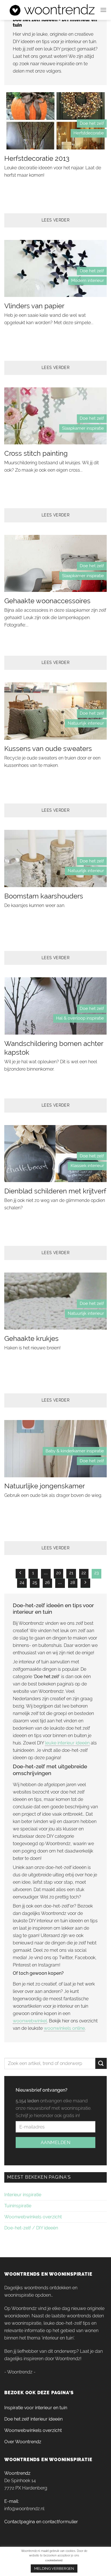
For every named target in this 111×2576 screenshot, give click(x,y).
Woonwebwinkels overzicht (33, 2217)
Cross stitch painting (36, 453)
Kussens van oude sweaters (48, 749)
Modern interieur (88, 280)
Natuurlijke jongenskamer (45, 1486)
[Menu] (103, 10)
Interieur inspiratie (23, 2195)
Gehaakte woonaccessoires (47, 601)
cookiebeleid (54, 2560)
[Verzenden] (101, 2063)
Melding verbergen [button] (54, 2568)
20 (58, 1573)
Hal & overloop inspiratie (80, 1018)
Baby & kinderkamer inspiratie (75, 1451)
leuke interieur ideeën (67, 1743)
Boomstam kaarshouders (44, 896)
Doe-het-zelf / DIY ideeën (31, 2228)
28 (73, 1583)
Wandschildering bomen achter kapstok (54, 1048)
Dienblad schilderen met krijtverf (55, 1191)
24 (22, 1583)
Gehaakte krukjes (31, 1338)
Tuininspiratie (18, 2206)
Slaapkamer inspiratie (83, 428)
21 (71, 1573)
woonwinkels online (64, 2028)
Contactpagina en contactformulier (41, 2522)
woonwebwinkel (30, 2021)
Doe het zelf (92, 123)
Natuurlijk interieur (86, 723)
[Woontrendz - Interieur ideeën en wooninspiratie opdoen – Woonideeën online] (52, 10)
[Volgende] (85, 1583)
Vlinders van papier (34, 306)
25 (35, 1583)
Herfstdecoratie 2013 (37, 158)
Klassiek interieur (87, 1166)
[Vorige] (20, 1574)
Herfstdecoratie (89, 133)
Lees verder (56, 220)
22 (84, 1573)
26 (47, 1583)
